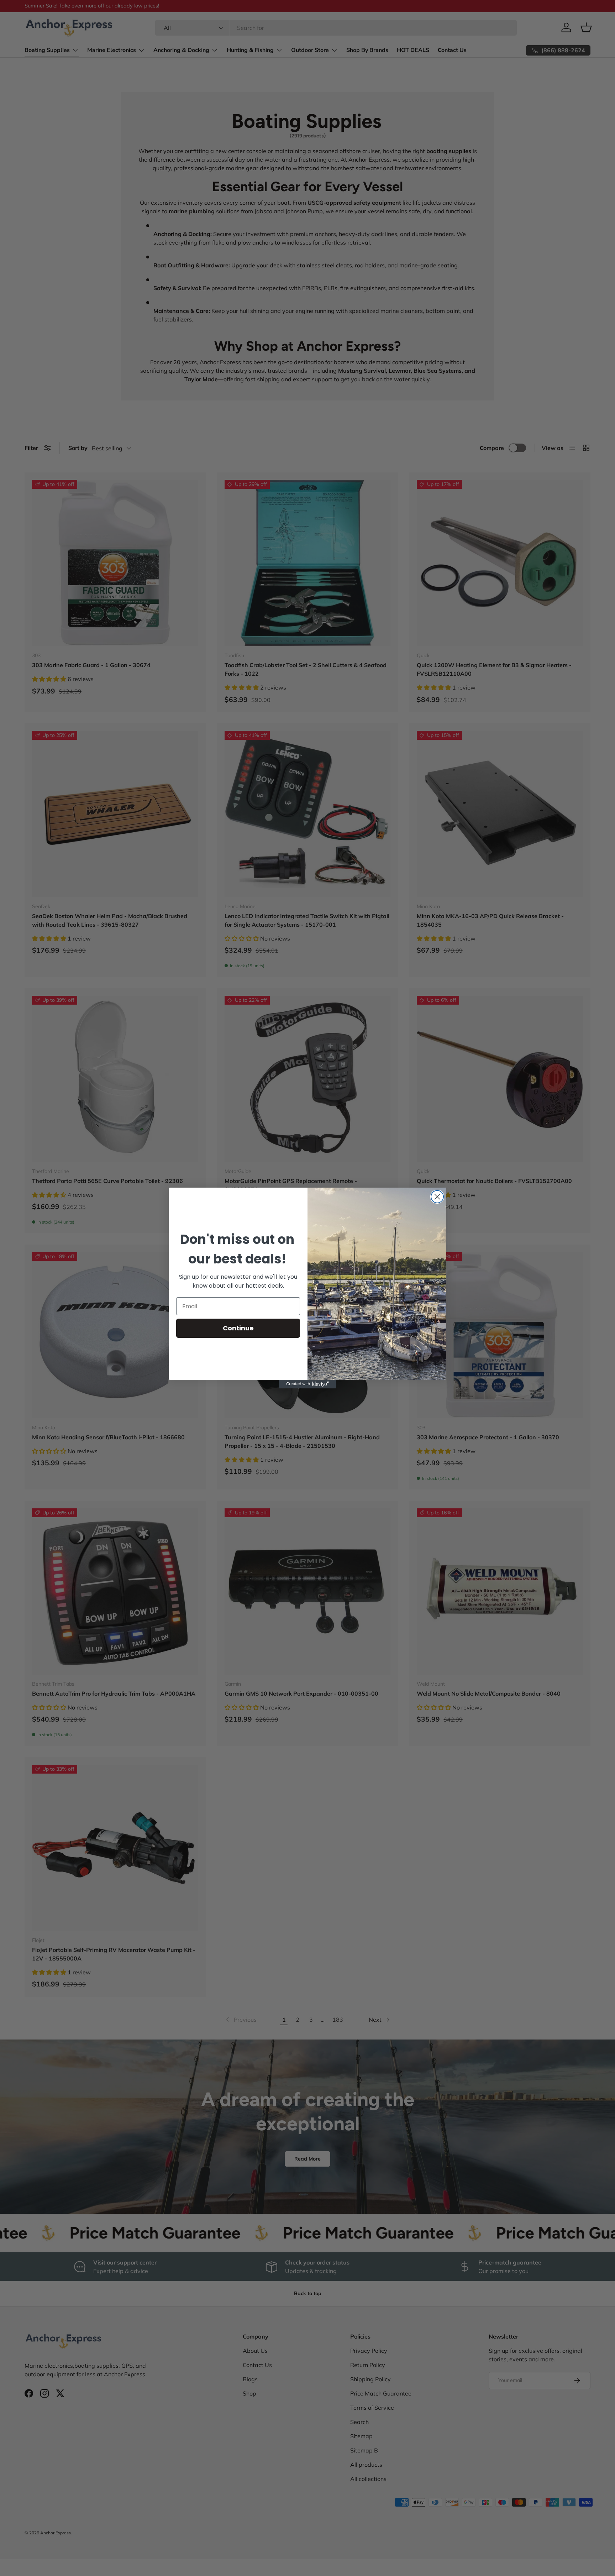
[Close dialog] (437, 1197)
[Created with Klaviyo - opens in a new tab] (307, 1384)
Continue (238, 1328)
